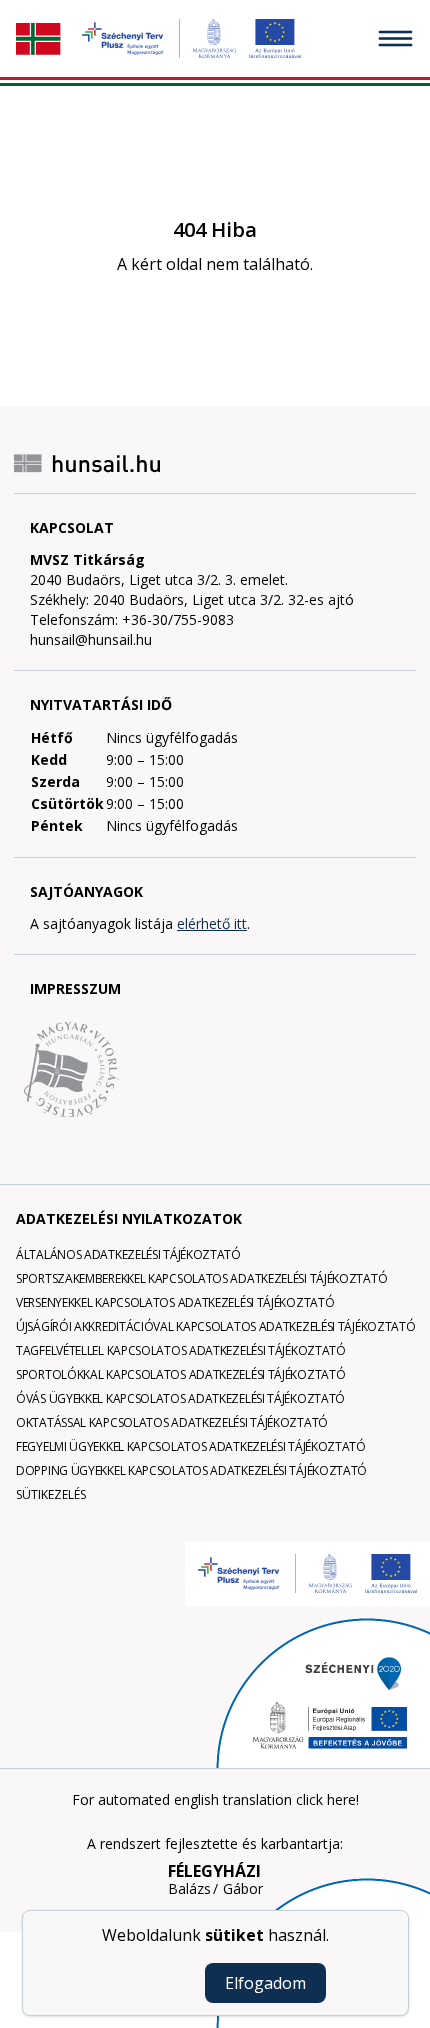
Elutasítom (150, 1982)
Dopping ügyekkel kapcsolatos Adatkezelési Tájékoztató (191, 1470)
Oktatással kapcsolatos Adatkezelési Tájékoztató (172, 1422)
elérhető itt (212, 923)
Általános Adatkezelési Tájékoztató (128, 1254)
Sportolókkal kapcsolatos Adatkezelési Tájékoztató (180, 1374)
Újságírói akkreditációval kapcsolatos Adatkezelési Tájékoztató (215, 1326)
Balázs (189, 1889)
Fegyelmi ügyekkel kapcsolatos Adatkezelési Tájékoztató (191, 1446)
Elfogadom (265, 1983)
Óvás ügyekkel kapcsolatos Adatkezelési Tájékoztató (180, 1398)
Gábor (243, 1889)
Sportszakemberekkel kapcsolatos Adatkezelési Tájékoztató (201, 1278)
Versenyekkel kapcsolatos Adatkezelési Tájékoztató (175, 1302)
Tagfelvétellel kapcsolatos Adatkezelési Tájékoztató (181, 1350)
